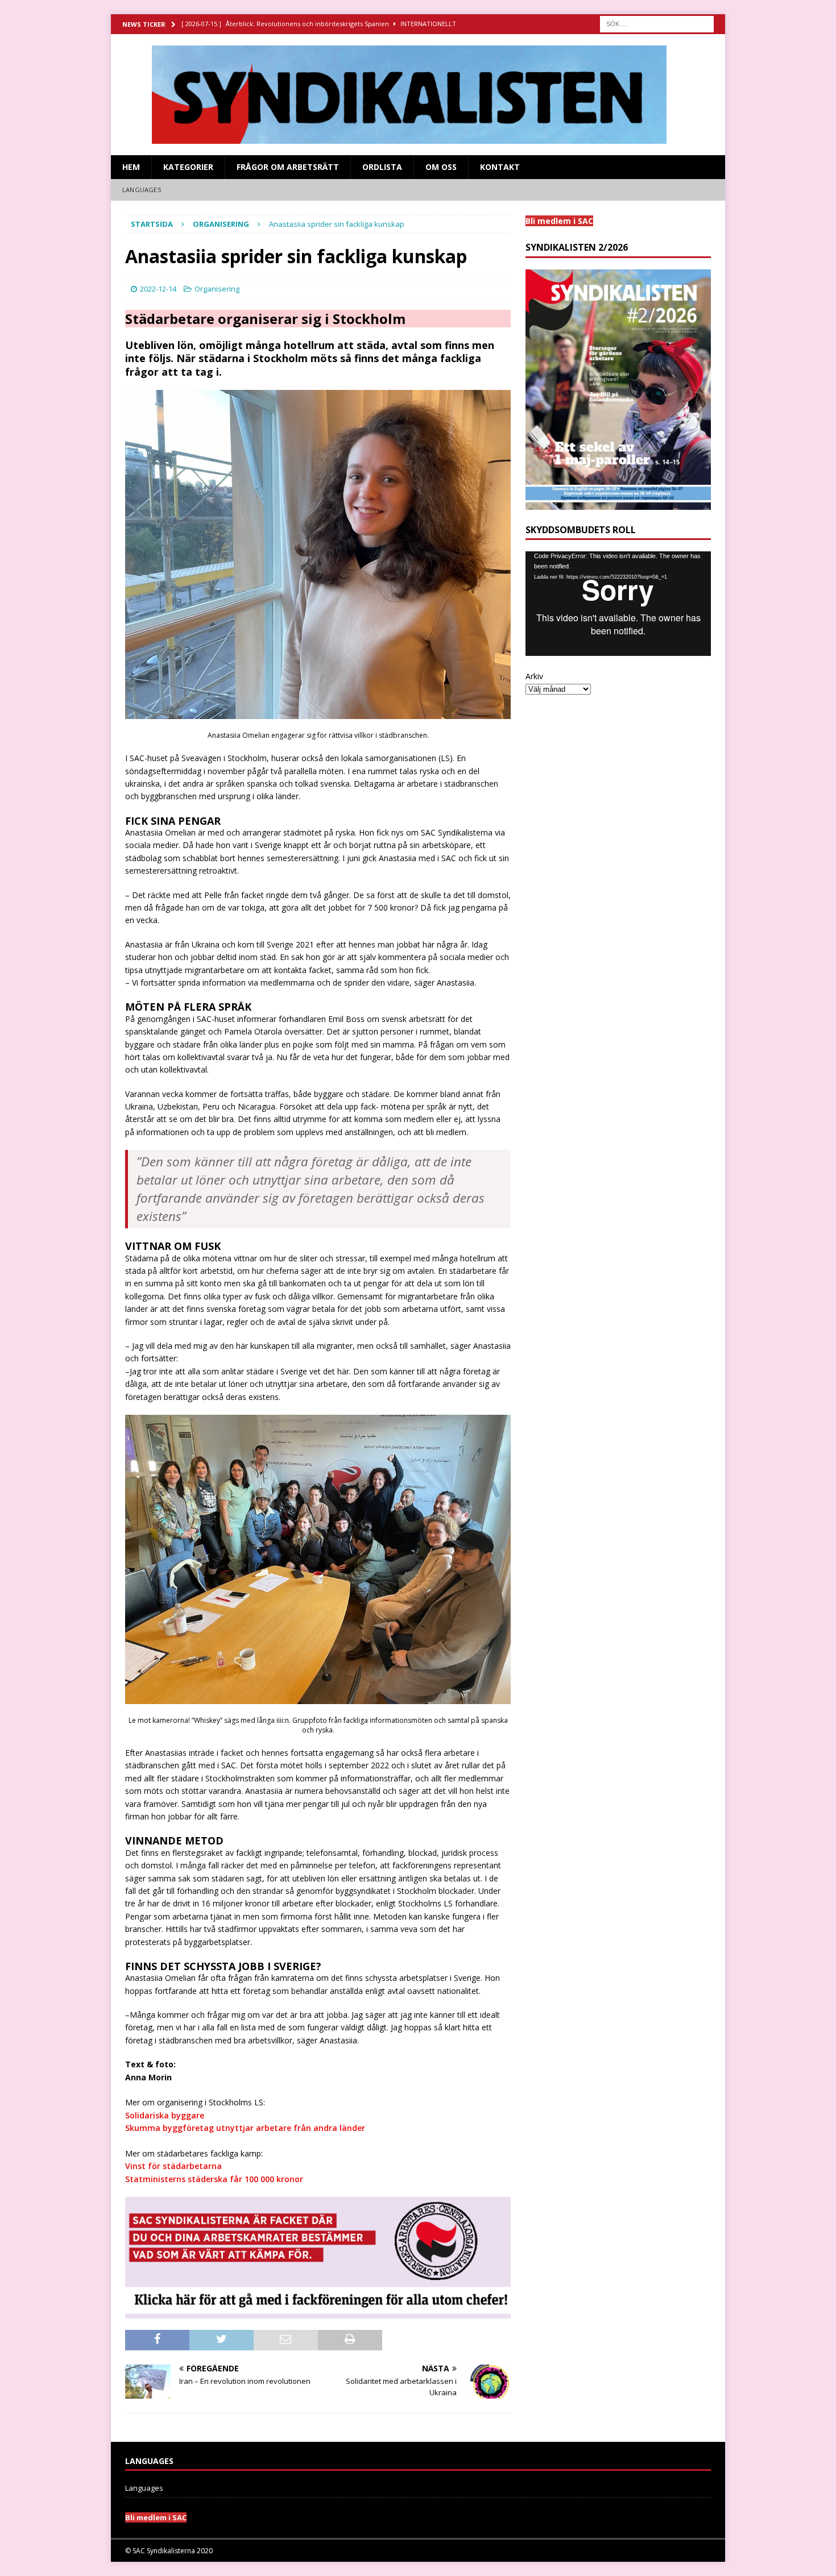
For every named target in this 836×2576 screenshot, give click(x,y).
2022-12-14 (158, 289)
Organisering (217, 289)
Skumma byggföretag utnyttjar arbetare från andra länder (245, 2128)
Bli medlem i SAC (156, 2517)
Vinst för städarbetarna (173, 2166)
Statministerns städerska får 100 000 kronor (214, 2179)
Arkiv (534, 676)
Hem (131, 167)
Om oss (441, 167)
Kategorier (188, 167)
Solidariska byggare (165, 2115)
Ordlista (382, 167)
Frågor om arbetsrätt (288, 167)
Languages (142, 190)
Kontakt (500, 167)
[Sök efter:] (657, 23)
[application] (618, 603)
